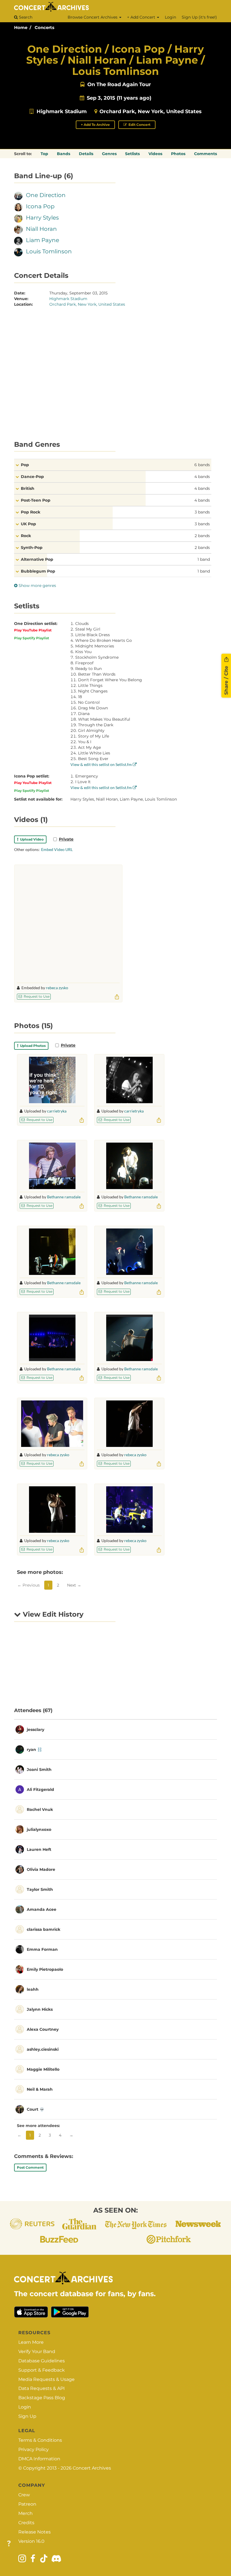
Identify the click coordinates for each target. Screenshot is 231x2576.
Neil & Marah (40, 2089)
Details (86, 154)
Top (44, 154)
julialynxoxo (39, 1829)
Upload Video (31, 839)
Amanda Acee (42, 1909)
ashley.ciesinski (43, 2049)
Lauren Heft (39, 1849)
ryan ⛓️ (34, 1750)
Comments (206, 154)
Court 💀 (35, 2109)
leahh (33, 1989)
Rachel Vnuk (40, 1809)
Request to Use (36, 996)
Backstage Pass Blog (42, 2398)
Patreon (27, 2504)
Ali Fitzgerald (40, 1789)
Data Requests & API (42, 2388)
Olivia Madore (41, 1869)
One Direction (46, 195)
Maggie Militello (43, 2069)
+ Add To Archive (95, 125)
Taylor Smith (40, 1889)
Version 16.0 (31, 2541)
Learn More (31, 2342)
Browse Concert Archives (93, 17)
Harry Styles (42, 218)
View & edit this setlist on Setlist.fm (102, 764)
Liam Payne (43, 240)
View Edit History (52, 1614)
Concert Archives (92, 2468)
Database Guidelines (42, 2361)
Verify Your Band (37, 2352)
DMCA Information (39, 2459)
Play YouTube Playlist (33, 630)
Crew (24, 2495)
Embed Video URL (57, 849)
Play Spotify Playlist (32, 638)
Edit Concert (139, 125)
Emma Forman (42, 1949)
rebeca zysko (57, 988)
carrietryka (57, 1111)
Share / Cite (226, 680)
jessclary (35, 1730)
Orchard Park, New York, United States (151, 111)
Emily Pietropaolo (45, 1969)
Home (21, 27)
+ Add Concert (142, 17)
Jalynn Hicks (40, 2009)
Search (25, 17)
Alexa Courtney (43, 2029)
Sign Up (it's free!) (199, 17)
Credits (26, 2523)
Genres (109, 154)
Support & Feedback (42, 2370)
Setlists (132, 154)
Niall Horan (41, 229)
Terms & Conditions (40, 2440)
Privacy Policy (34, 2449)
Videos (155, 154)
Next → (74, 1585)
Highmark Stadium (62, 111)
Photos (178, 154)
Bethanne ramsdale (64, 1197)
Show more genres (37, 586)
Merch (25, 2513)
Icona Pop (40, 206)
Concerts (45, 27)
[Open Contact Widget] (9, 2544)
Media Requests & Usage (46, 2379)
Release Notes (35, 2532)
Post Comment (30, 2167)
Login (170, 17)
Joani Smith (39, 1770)
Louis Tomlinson (49, 251)
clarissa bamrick (44, 1929)
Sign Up (27, 2416)
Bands (64, 154)
